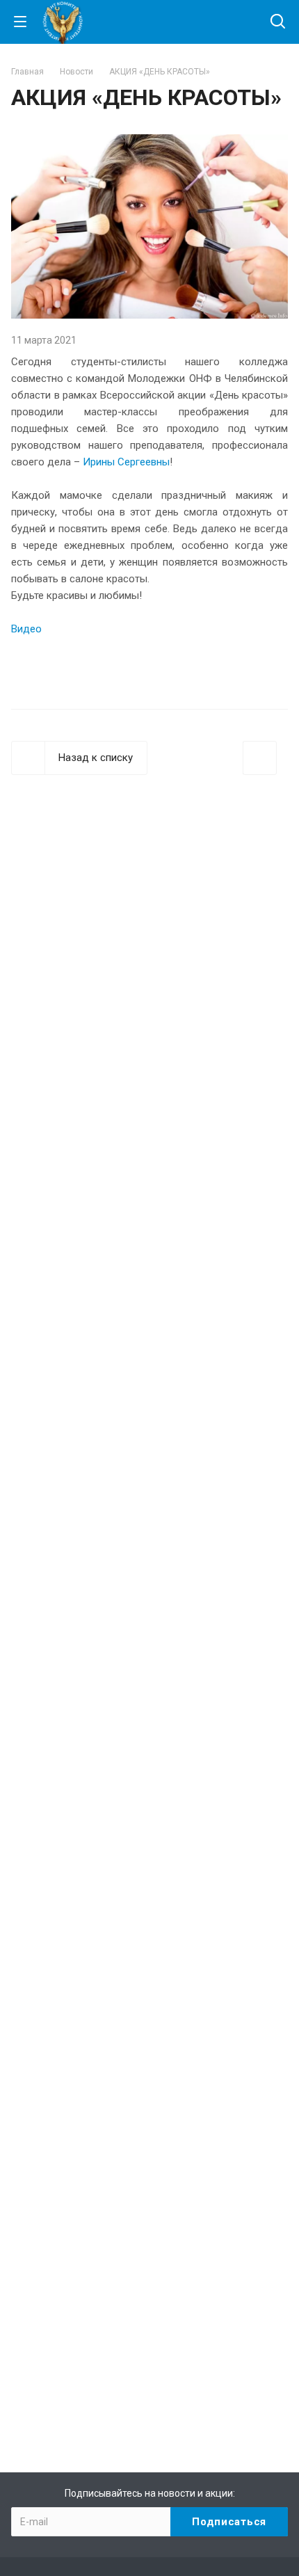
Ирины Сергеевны (126, 462)
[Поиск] (278, 23)
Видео (26, 629)
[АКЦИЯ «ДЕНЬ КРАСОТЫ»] (149, 143)
